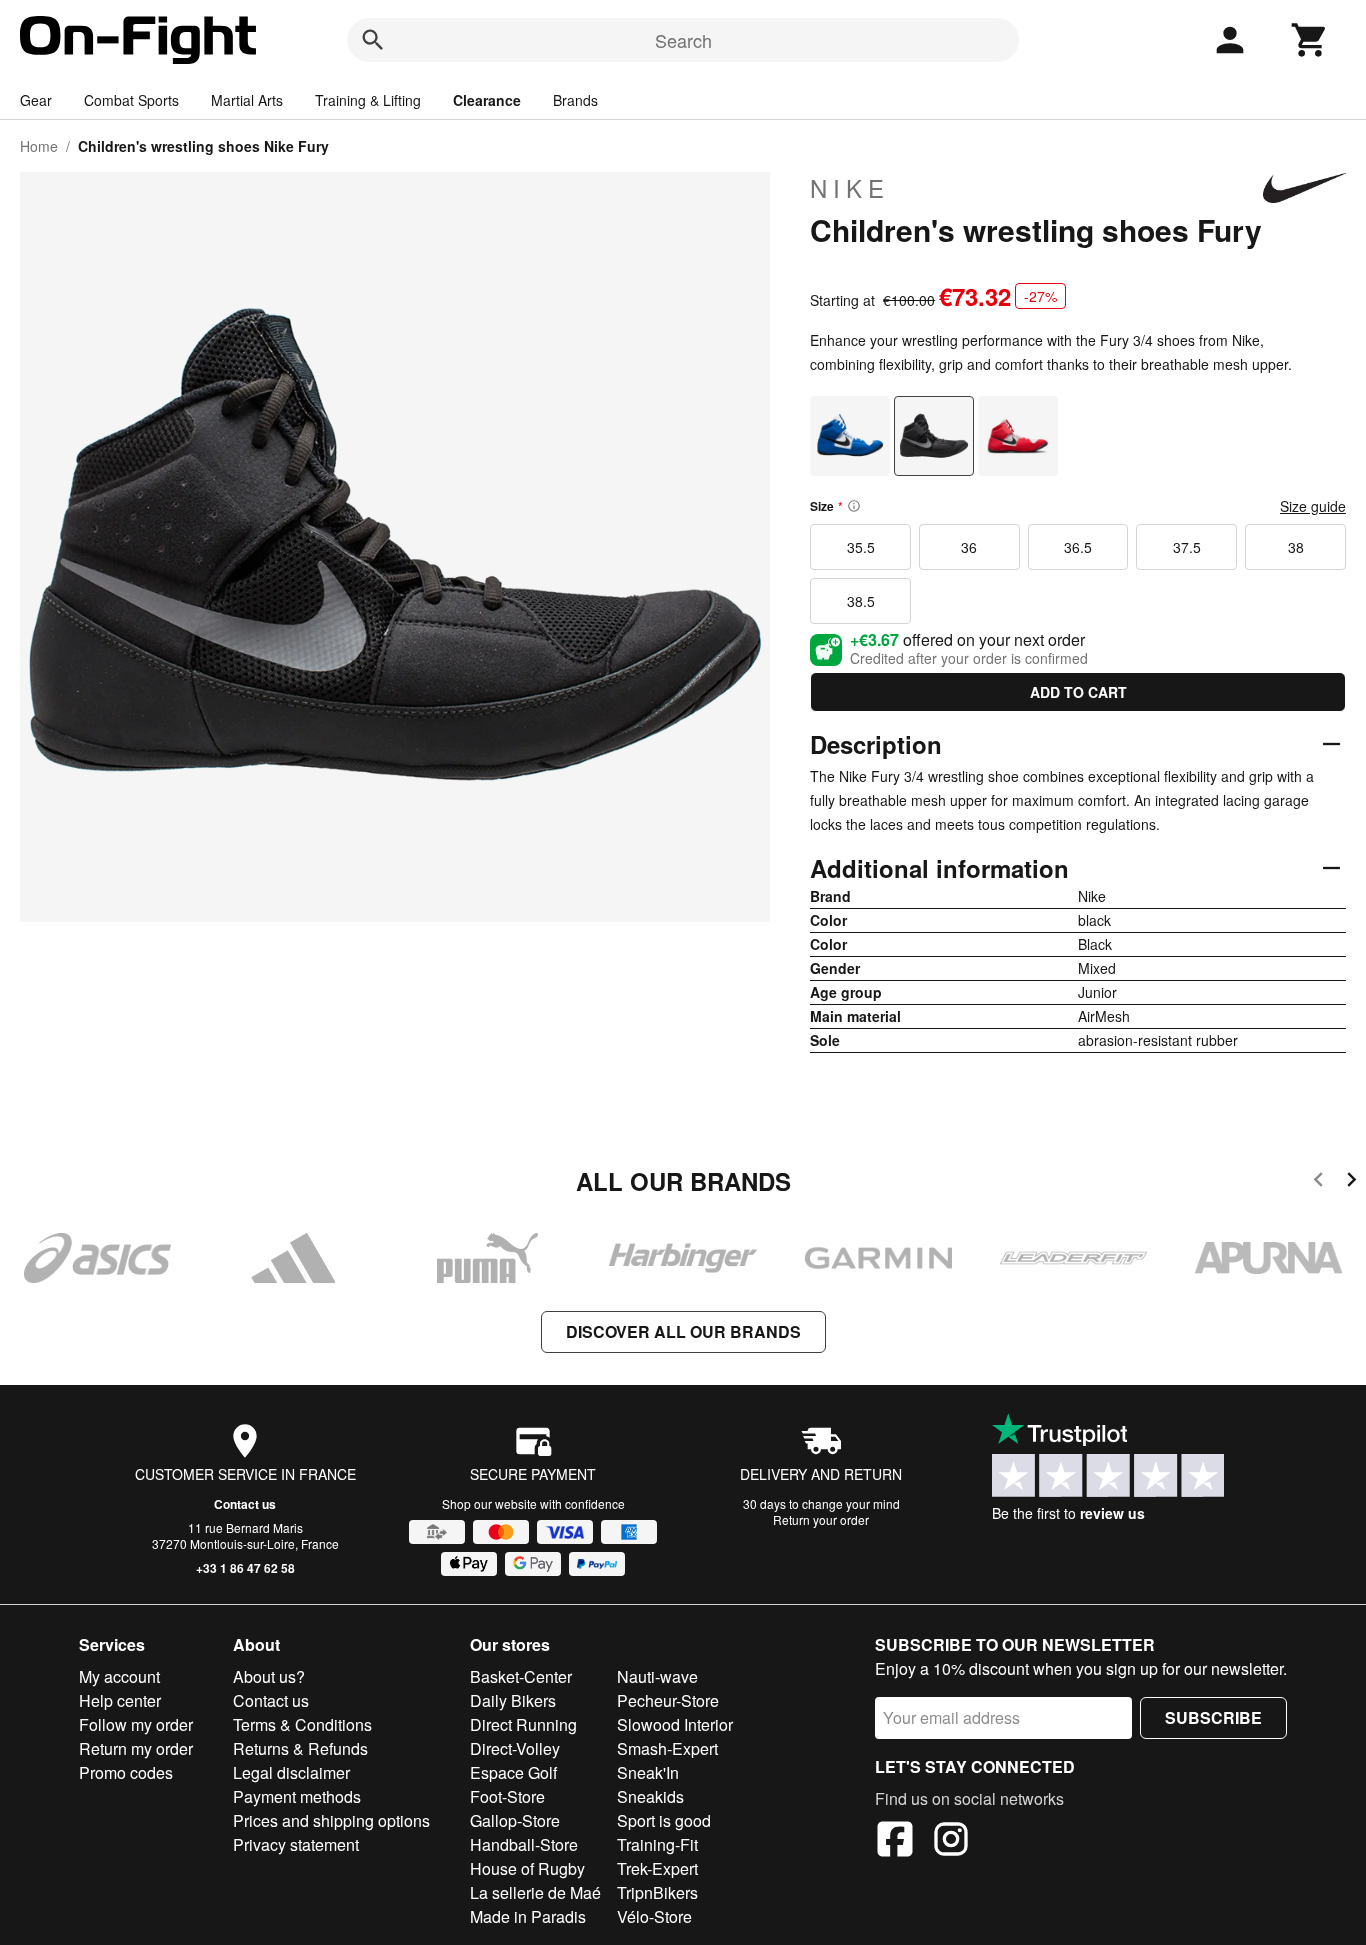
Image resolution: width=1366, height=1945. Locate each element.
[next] (1351, 1182)
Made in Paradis (528, 1916)
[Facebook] (895, 1842)
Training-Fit (657, 1844)
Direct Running (523, 1724)
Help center (120, 1700)
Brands (575, 100)
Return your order (821, 1519)
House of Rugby (527, 1868)
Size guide (1313, 506)
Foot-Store (507, 1796)
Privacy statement (296, 1844)
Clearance (487, 100)
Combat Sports (131, 100)
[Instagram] (951, 1842)
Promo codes (126, 1772)
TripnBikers (657, 1892)
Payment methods (297, 1796)
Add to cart (1078, 692)
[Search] (373, 40)
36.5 (1078, 547)
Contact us (245, 1504)
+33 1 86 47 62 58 (245, 1568)
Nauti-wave (657, 1676)
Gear (36, 100)
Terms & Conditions (302, 1724)
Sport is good (664, 1820)
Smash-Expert (667, 1748)
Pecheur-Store (668, 1700)
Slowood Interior (675, 1724)
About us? (269, 1676)
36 (969, 547)
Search (683, 40)
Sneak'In (648, 1772)
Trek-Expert (657, 1868)
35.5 (861, 547)
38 (1296, 547)
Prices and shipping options (331, 1820)
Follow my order (136, 1724)
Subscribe (1213, 1717)
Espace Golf (513, 1772)
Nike (850, 188)
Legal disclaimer (291, 1772)
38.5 (861, 601)
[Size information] (854, 506)
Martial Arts (247, 100)
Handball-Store (524, 1844)
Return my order (136, 1748)
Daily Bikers (513, 1700)
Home (39, 146)
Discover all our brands (683, 1331)
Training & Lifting (368, 100)
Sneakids (650, 1796)
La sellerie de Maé (535, 1892)
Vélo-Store (654, 1916)
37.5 (1187, 547)
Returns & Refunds (300, 1748)
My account (119, 1676)
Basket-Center (521, 1676)
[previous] (1318, 1182)
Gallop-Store (515, 1820)
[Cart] (1310, 40)
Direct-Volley (515, 1748)
